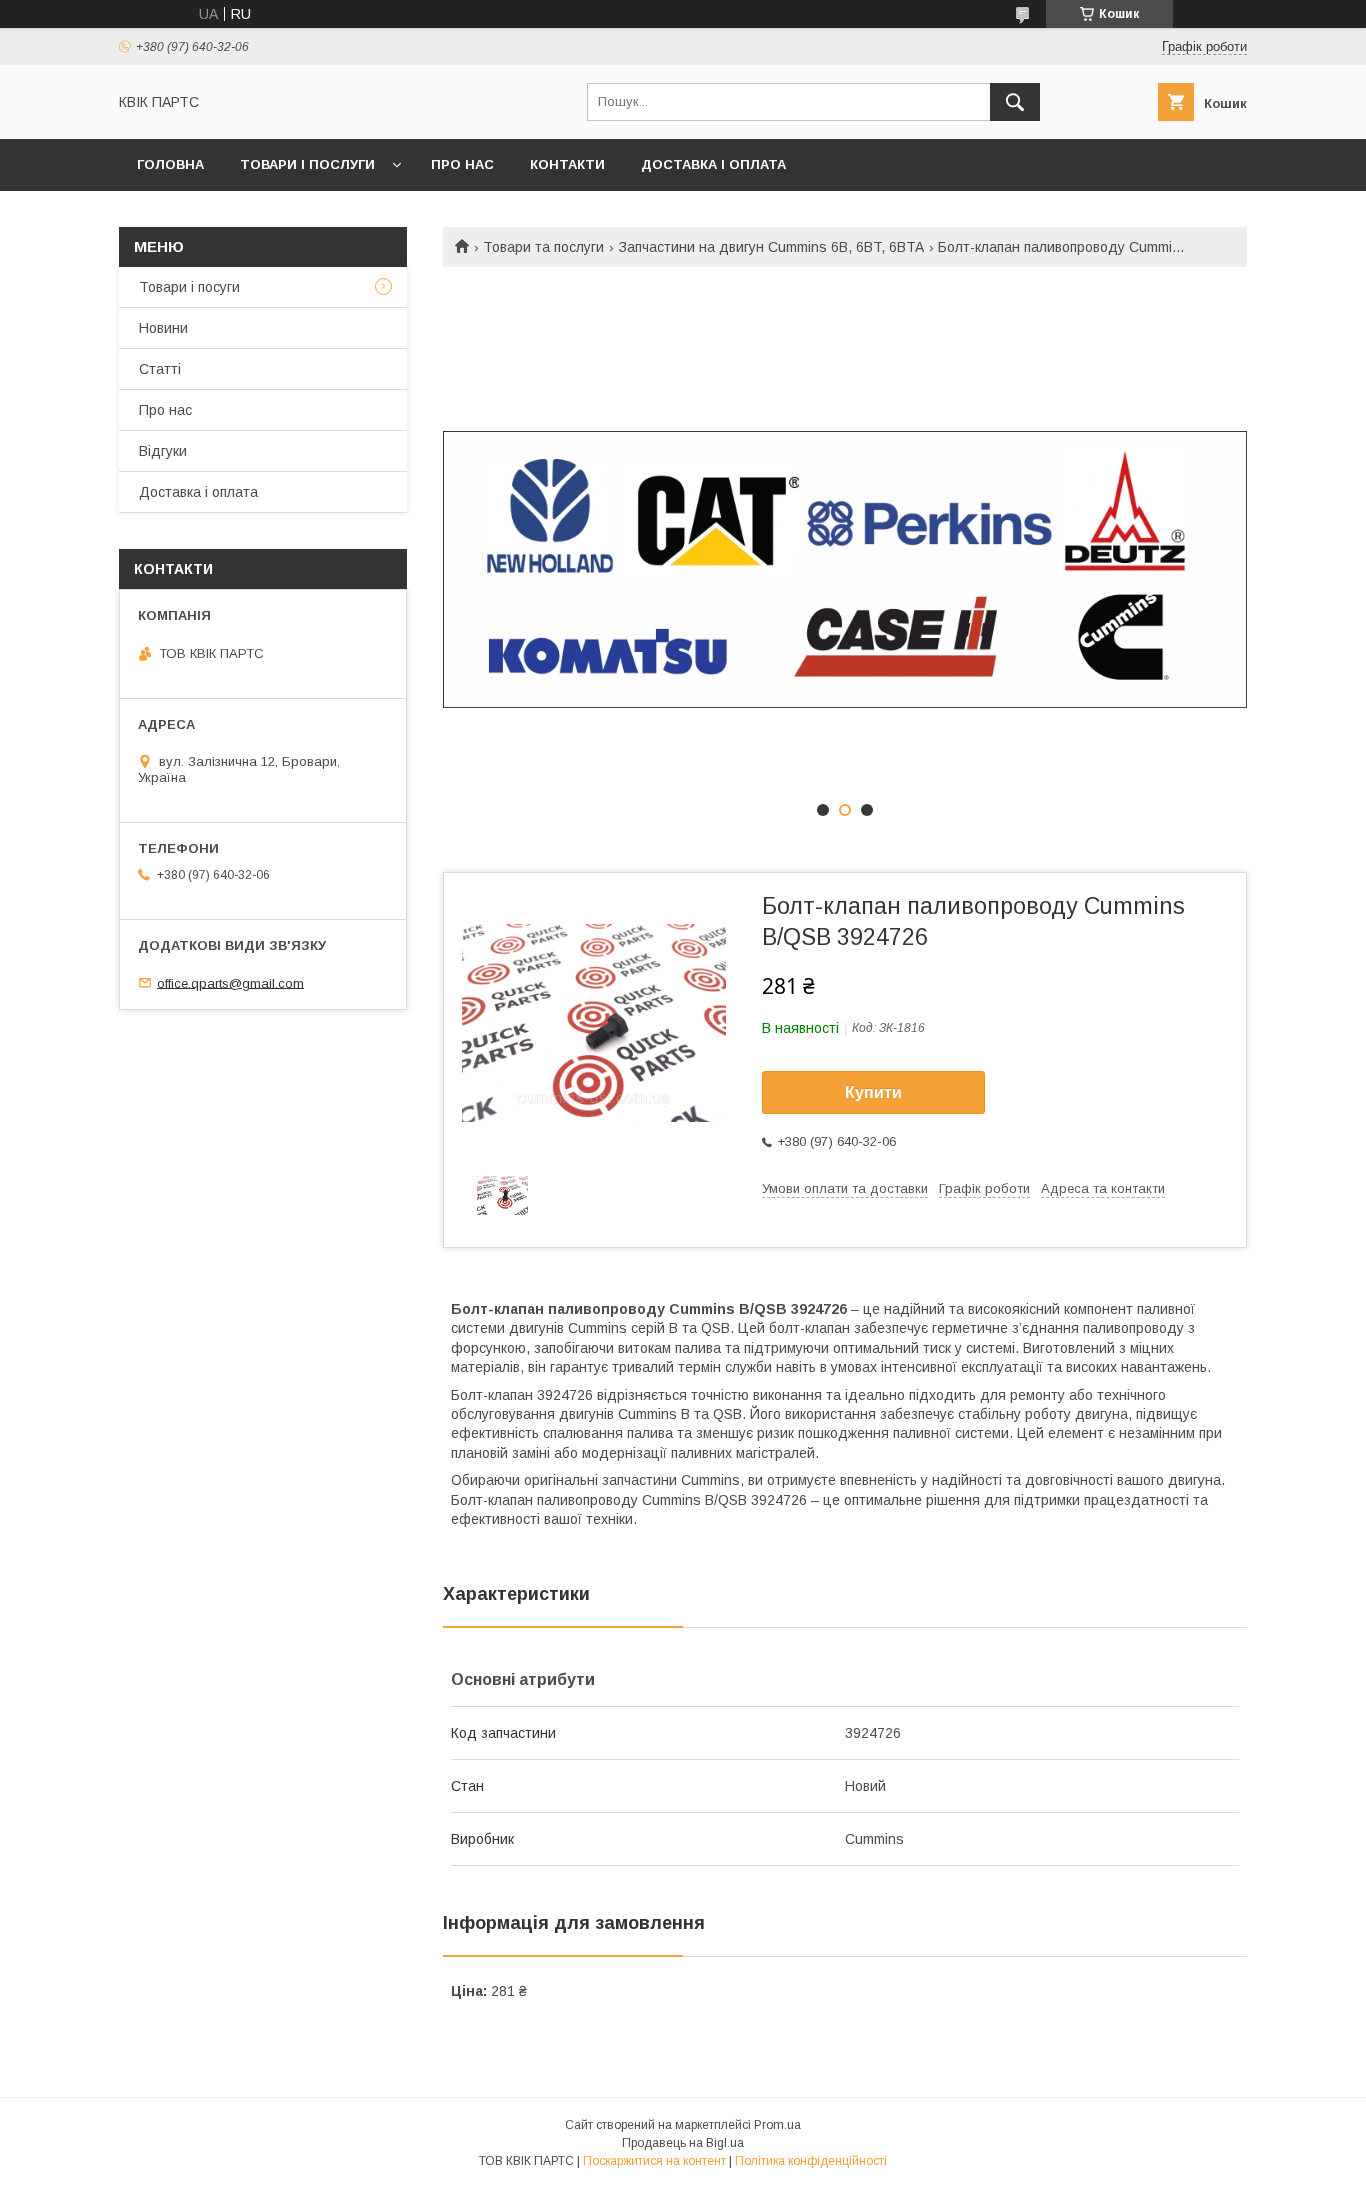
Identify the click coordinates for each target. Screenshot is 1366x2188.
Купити (873, 1092)
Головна (170, 164)
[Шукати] (1015, 102)
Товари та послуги (543, 247)
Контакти (567, 164)
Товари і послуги (307, 164)
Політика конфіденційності (811, 2161)
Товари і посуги (189, 287)
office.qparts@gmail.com (230, 982)
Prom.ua (777, 2125)
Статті (160, 369)
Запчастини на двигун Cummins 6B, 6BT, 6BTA (771, 247)
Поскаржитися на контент (654, 2161)
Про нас (462, 164)
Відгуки (163, 451)
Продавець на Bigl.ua (683, 2143)
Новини (163, 328)
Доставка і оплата (713, 164)
